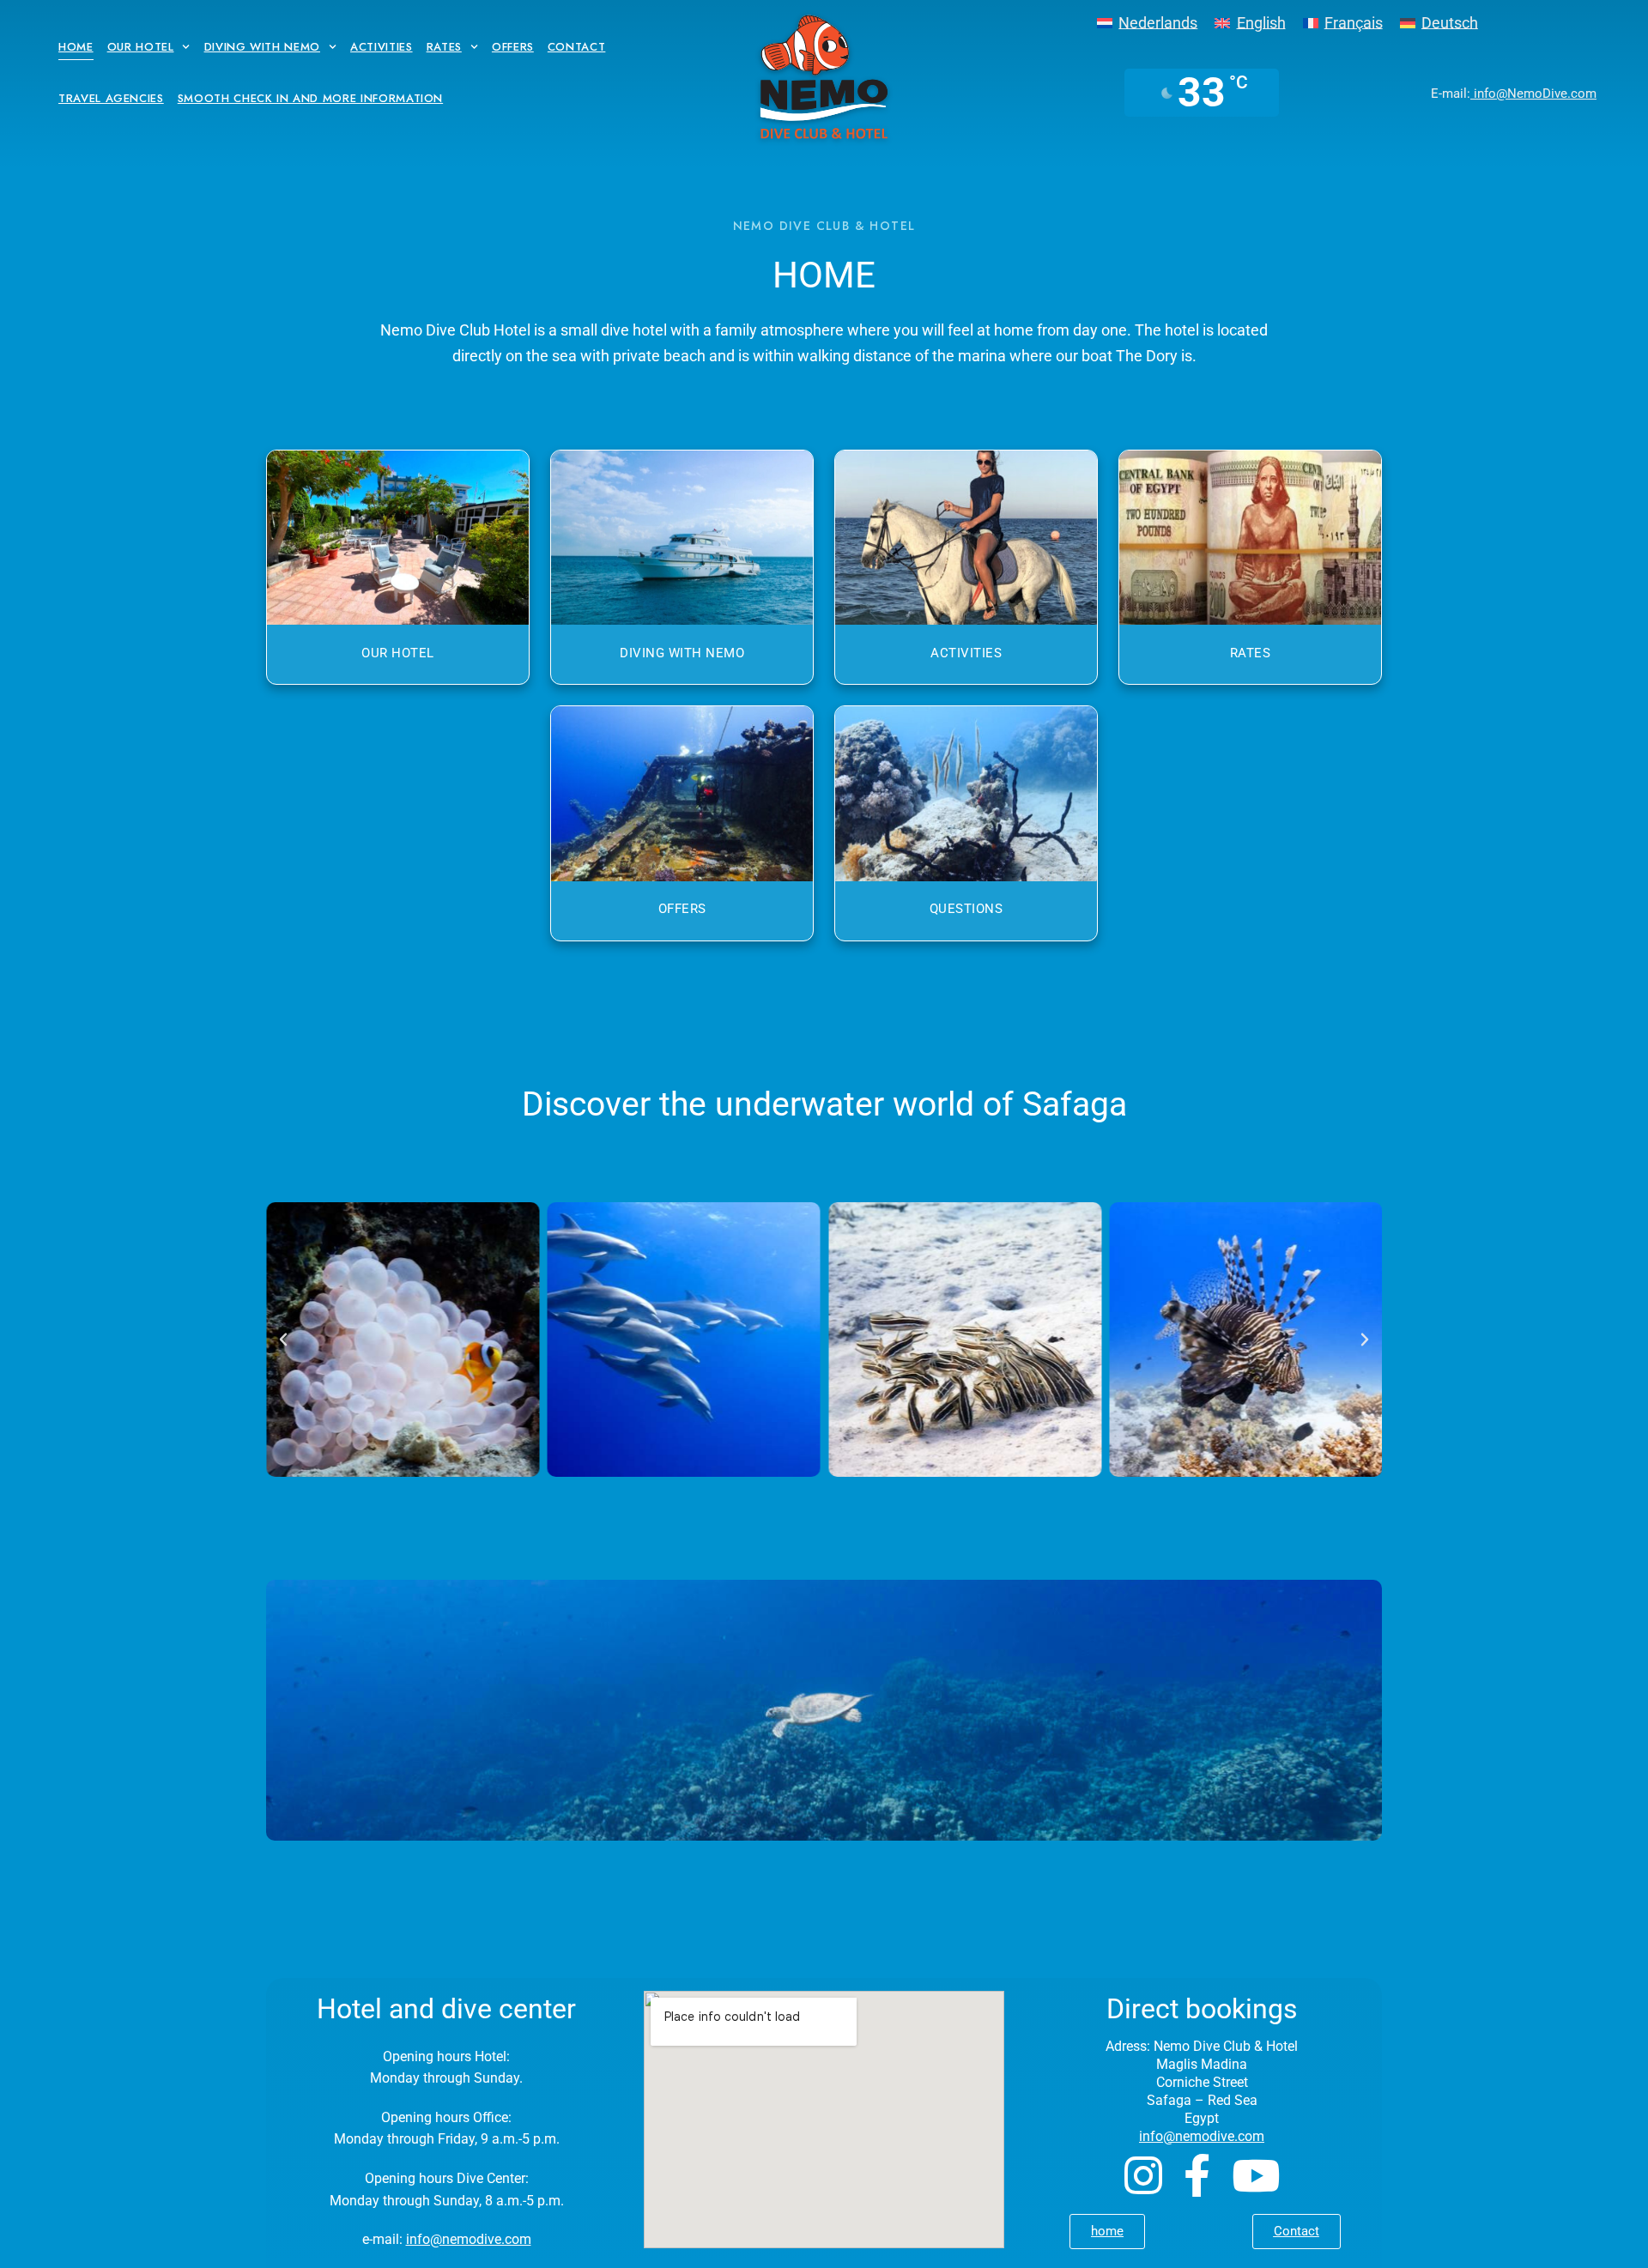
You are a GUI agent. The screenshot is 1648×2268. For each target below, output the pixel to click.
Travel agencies (111, 98)
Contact (577, 47)
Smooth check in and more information (310, 98)
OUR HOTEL (398, 653)
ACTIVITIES (966, 653)
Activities (382, 47)
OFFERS (682, 909)
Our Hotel (141, 47)
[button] (283, 1340)
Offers (513, 47)
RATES (1251, 653)
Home (76, 47)
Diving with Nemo (262, 47)
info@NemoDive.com (1533, 94)
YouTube (1256, 2175)
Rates (444, 47)
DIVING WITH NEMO (682, 653)
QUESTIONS (966, 909)
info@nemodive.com (469, 2239)
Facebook (1197, 2175)
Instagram (1143, 2175)
